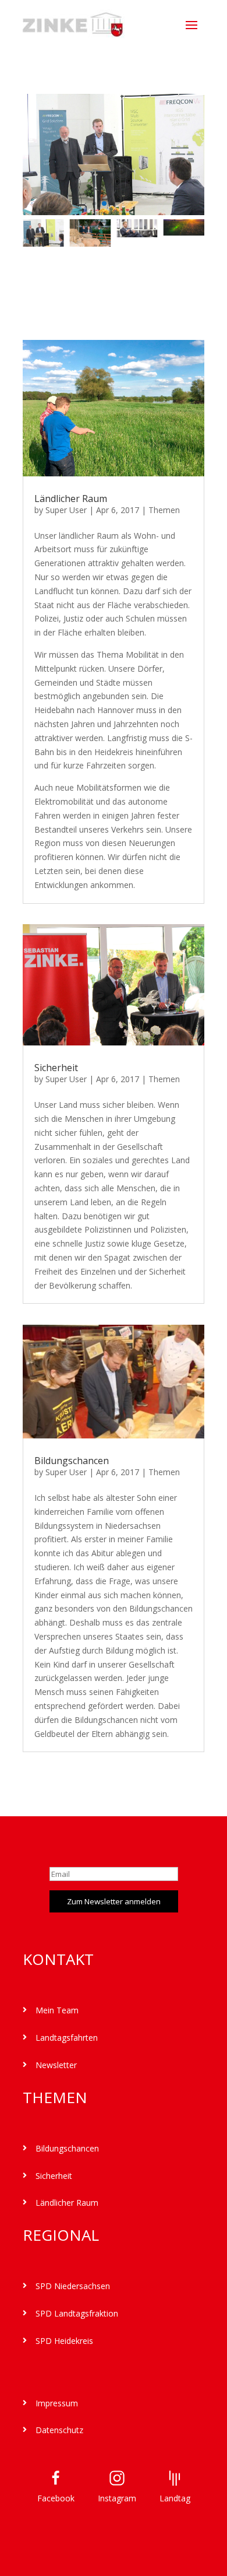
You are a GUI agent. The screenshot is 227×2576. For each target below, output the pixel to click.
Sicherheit (56, 1068)
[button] (77, 204)
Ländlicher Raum (71, 499)
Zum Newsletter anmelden (114, 1901)
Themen (164, 510)
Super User (66, 510)
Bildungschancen (72, 1461)
